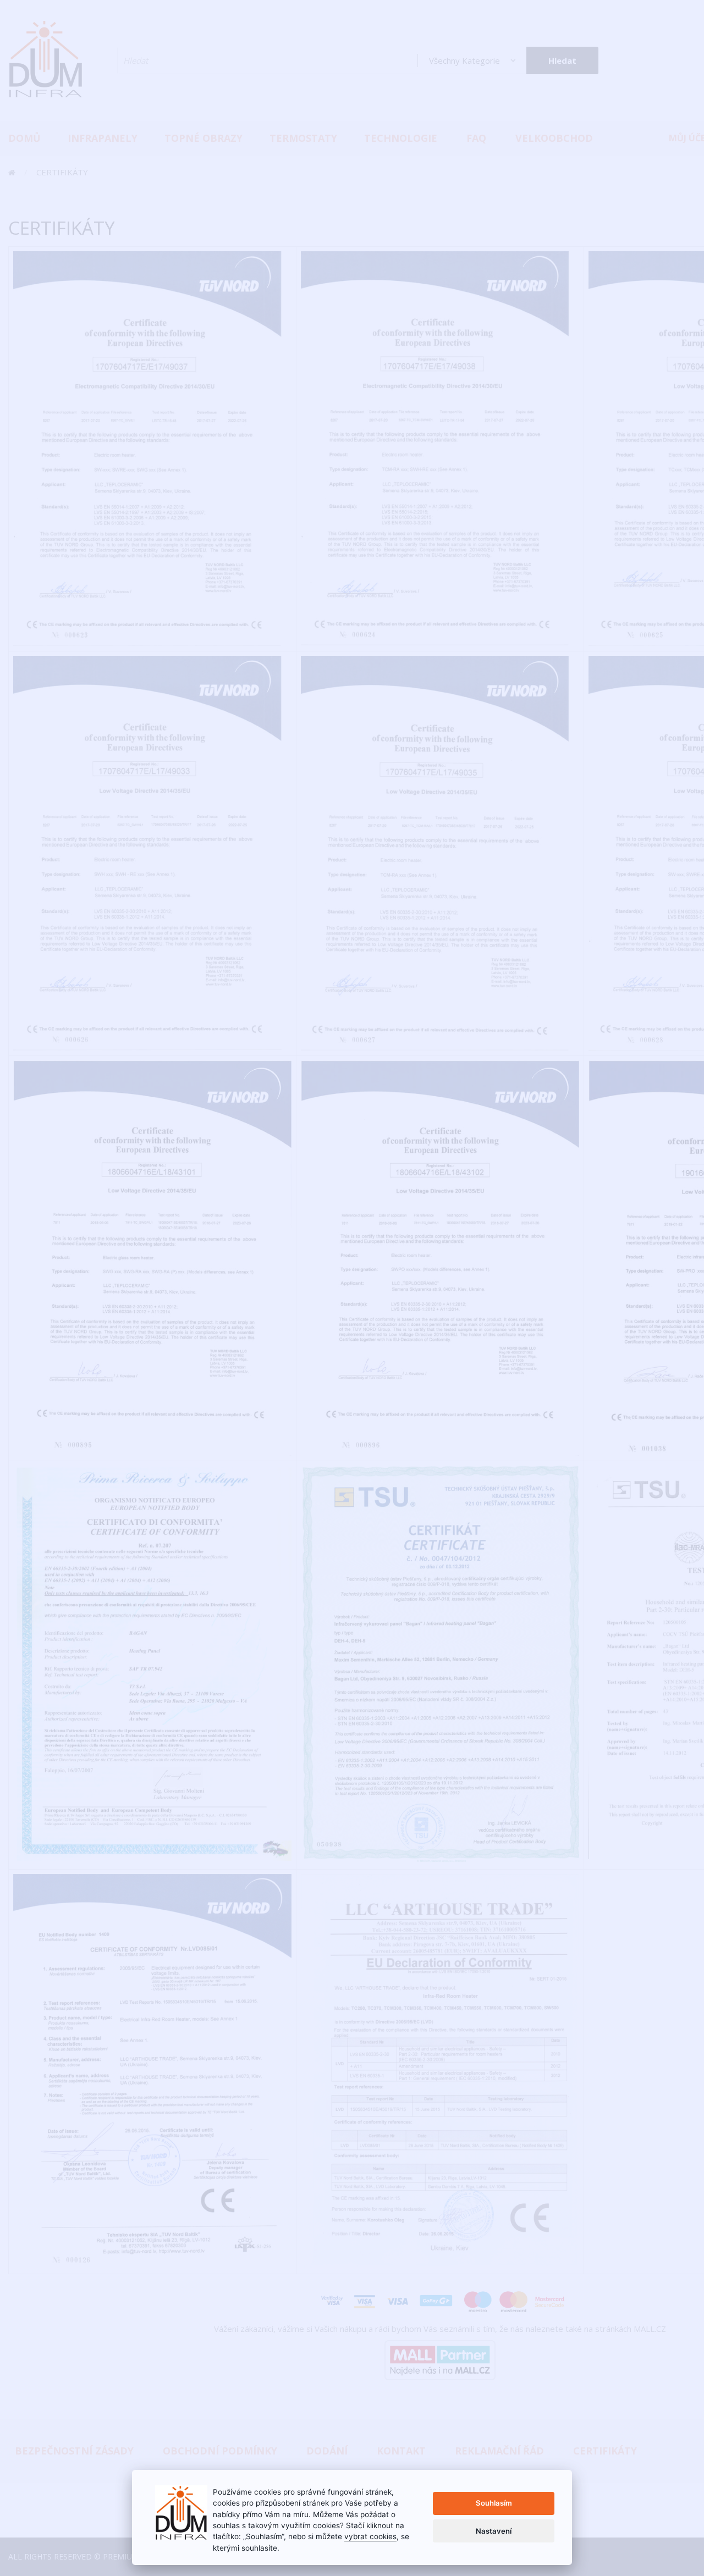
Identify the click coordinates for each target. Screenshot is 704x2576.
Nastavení (494, 2531)
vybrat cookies (370, 2536)
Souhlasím (494, 2503)
